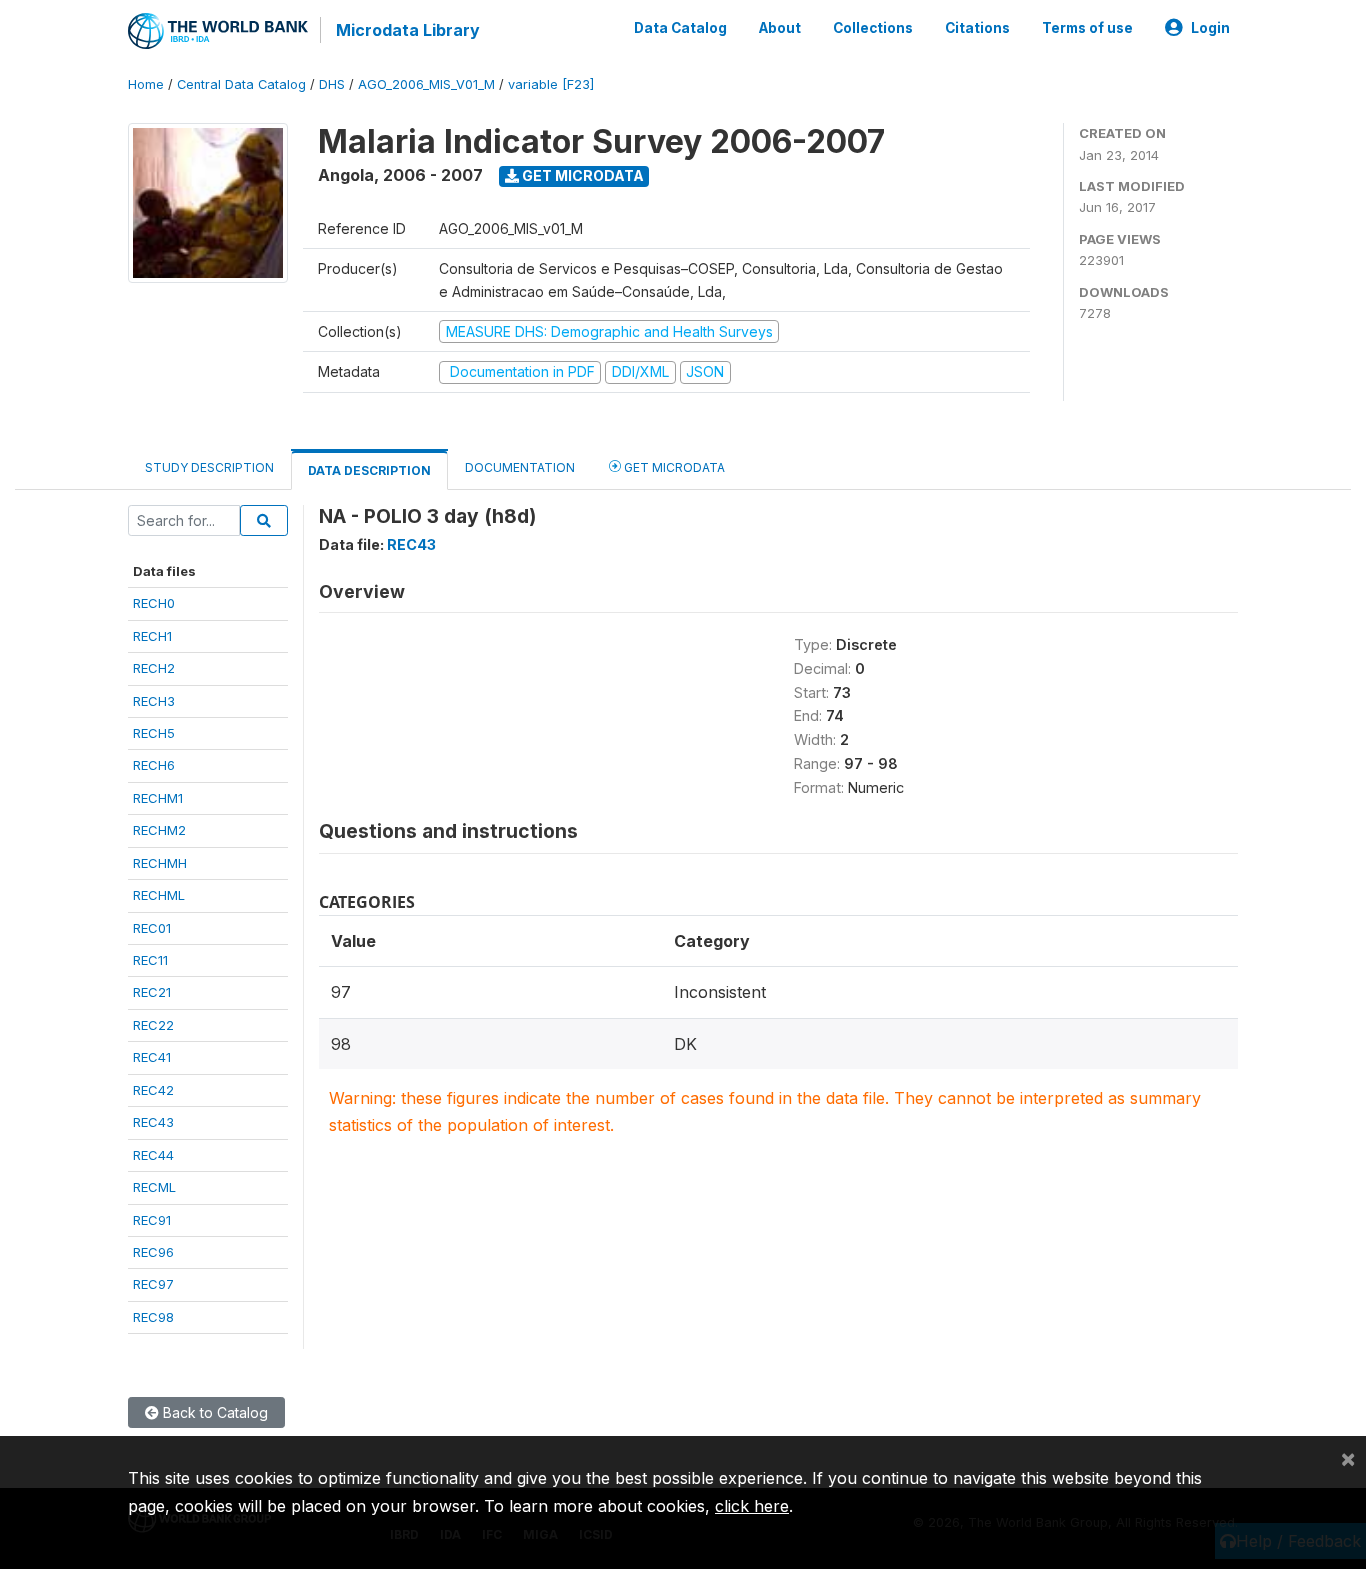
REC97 (153, 1284)
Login (1210, 28)
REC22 (153, 1025)
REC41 (152, 1057)
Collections (873, 28)
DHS (332, 84)
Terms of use (1087, 28)
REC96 (153, 1252)
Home (146, 84)
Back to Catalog (213, 1412)
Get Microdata (581, 175)
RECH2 (154, 668)
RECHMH (160, 863)
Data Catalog (680, 28)
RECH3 (154, 701)
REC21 (152, 992)
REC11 (150, 960)
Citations (977, 28)
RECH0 (154, 603)
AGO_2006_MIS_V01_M (426, 84)
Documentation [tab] (520, 467)
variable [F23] (551, 84)
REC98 (153, 1317)
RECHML (159, 895)
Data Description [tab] (369, 470)
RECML (154, 1187)
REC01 (152, 928)
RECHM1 (158, 798)
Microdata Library (408, 30)
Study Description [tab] (209, 467)
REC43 (153, 1122)
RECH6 (154, 765)
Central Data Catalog (241, 84)
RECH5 (154, 733)
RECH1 (152, 636)
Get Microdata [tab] (673, 467)
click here (752, 1506)
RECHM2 (159, 830)
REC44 (153, 1155)
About (780, 28)
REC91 (152, 1220)
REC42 (153, 1090)
